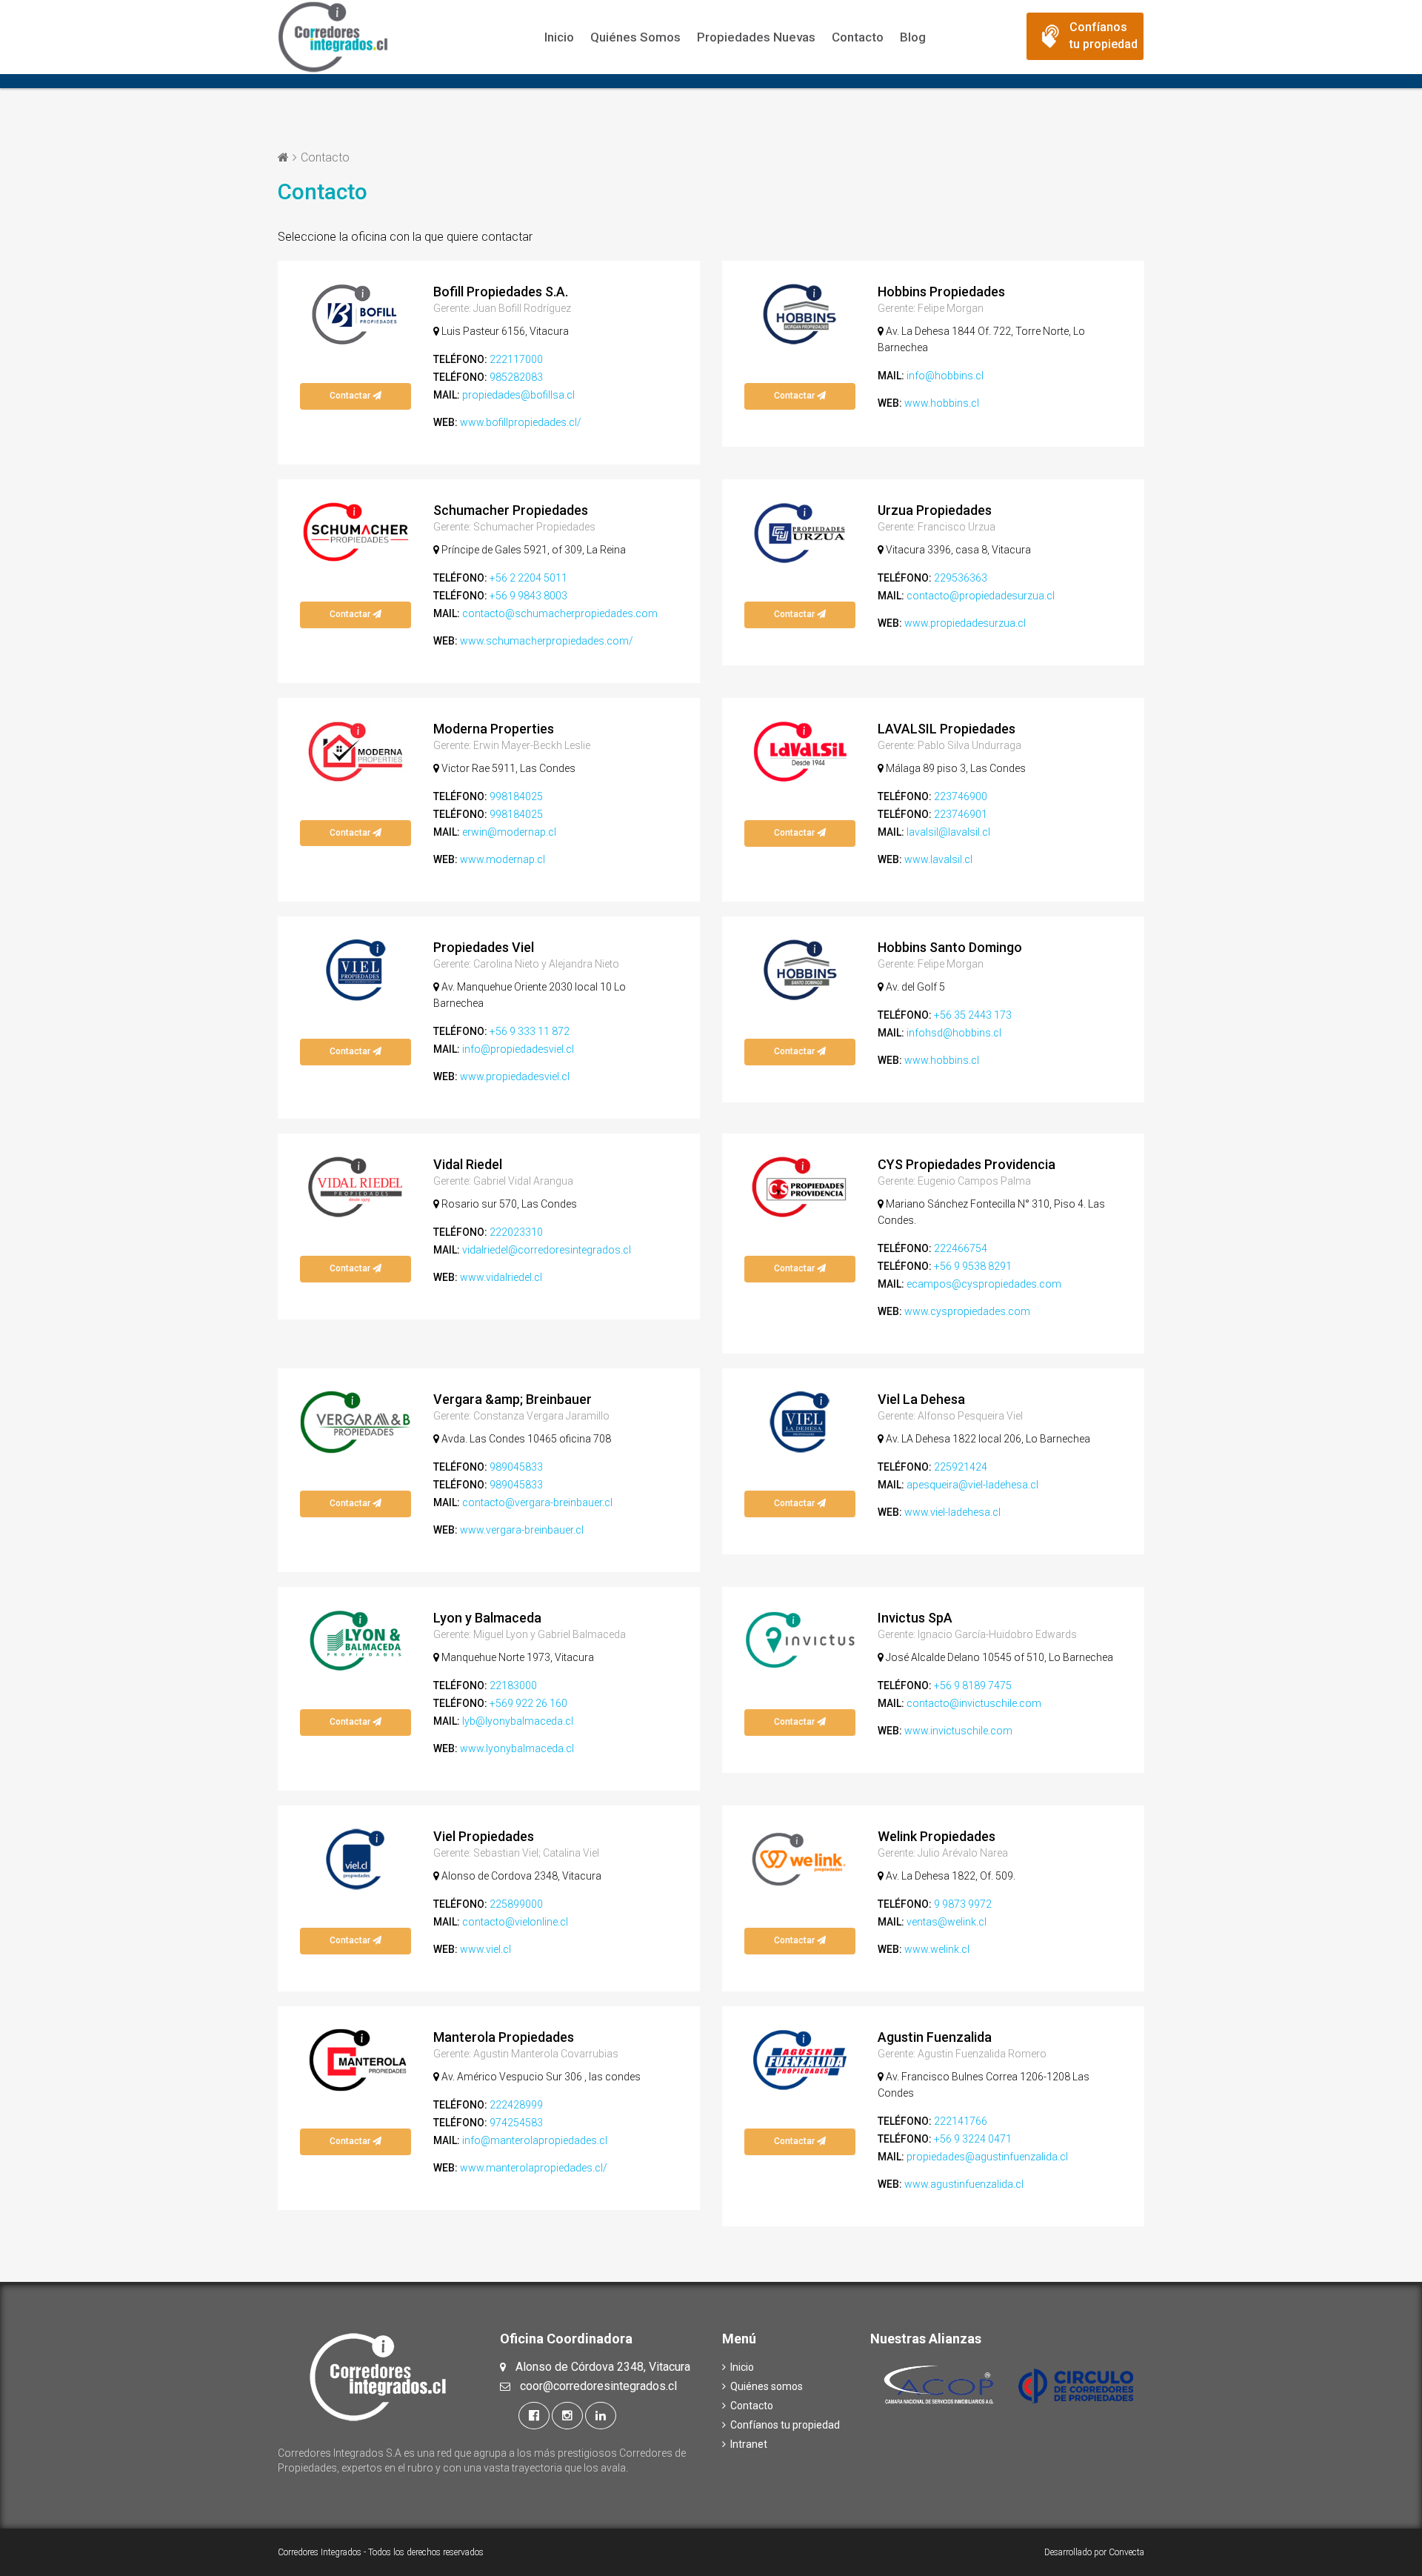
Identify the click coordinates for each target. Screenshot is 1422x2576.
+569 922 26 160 (528, 1703)
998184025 (516, 796)
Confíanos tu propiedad (790, 2425)
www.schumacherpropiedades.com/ (547, 641)
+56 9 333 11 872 (530, 1031)
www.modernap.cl (503, 859)
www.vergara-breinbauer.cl (522, 1530)
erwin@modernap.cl (509, 832)
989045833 (516, 1467)
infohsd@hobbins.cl (954, 1033)
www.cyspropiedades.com (967, 1311)
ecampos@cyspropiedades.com (984, 1284)
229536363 (961, 578)
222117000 (516, 359)
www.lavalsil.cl (938, 859)
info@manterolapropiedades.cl (535, 2140)
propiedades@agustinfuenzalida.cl (987, 2157)
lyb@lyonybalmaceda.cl (518, 1721)
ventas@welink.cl (947, 1922)
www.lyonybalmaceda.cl (517, 1748)
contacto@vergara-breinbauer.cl (537, 1502)
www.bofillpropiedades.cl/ (521, 422)
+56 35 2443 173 (973, 1015)
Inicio (559, 37)
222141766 (961, 2121)
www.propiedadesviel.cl (515, 1076)
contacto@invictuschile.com (974, 1703)
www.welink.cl (937, 1949)
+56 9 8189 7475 (973, 1685)
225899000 (516, 1904)
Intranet (754, 2444)
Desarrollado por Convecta (1094, 2552)
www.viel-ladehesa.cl (952, 1512)
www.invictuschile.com (958, 1731)
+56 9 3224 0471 (973, 2139)
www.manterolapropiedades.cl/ (534, 2168)
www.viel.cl (485, 1949)
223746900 (961, 796)
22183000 (513, 1685)
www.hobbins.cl (942, 403)
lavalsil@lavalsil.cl (948, 832)
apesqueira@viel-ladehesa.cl (972, 1485)
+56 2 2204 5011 (528, 578)
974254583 (516, 2123)
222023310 (516, 1232)
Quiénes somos (635, 37)
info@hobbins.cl (945, 376)
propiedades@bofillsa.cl (518, 395)
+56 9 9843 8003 (528, 596)
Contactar (351, 396)
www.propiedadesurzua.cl (965, 623)
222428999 (516, 2105)
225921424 (961, 1467)
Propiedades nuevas (756, 37)
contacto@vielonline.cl (515, 1922)
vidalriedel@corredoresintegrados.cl (547, 1250)
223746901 (961, 814)
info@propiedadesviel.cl (518, 1049)
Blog (913, 37)
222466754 (961, 1248)
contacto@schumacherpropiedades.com (560, 613)
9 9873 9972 (963, 1904)
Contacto (858, 37)
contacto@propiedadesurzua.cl (981, 596)
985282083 (516, 377)
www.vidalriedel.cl (501, 1277)
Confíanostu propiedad (1104, 36)
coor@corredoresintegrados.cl (598, 2386)
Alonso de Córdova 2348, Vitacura (603, 2367)
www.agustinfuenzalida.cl (964, 2184)
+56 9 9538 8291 (973, 1266)
